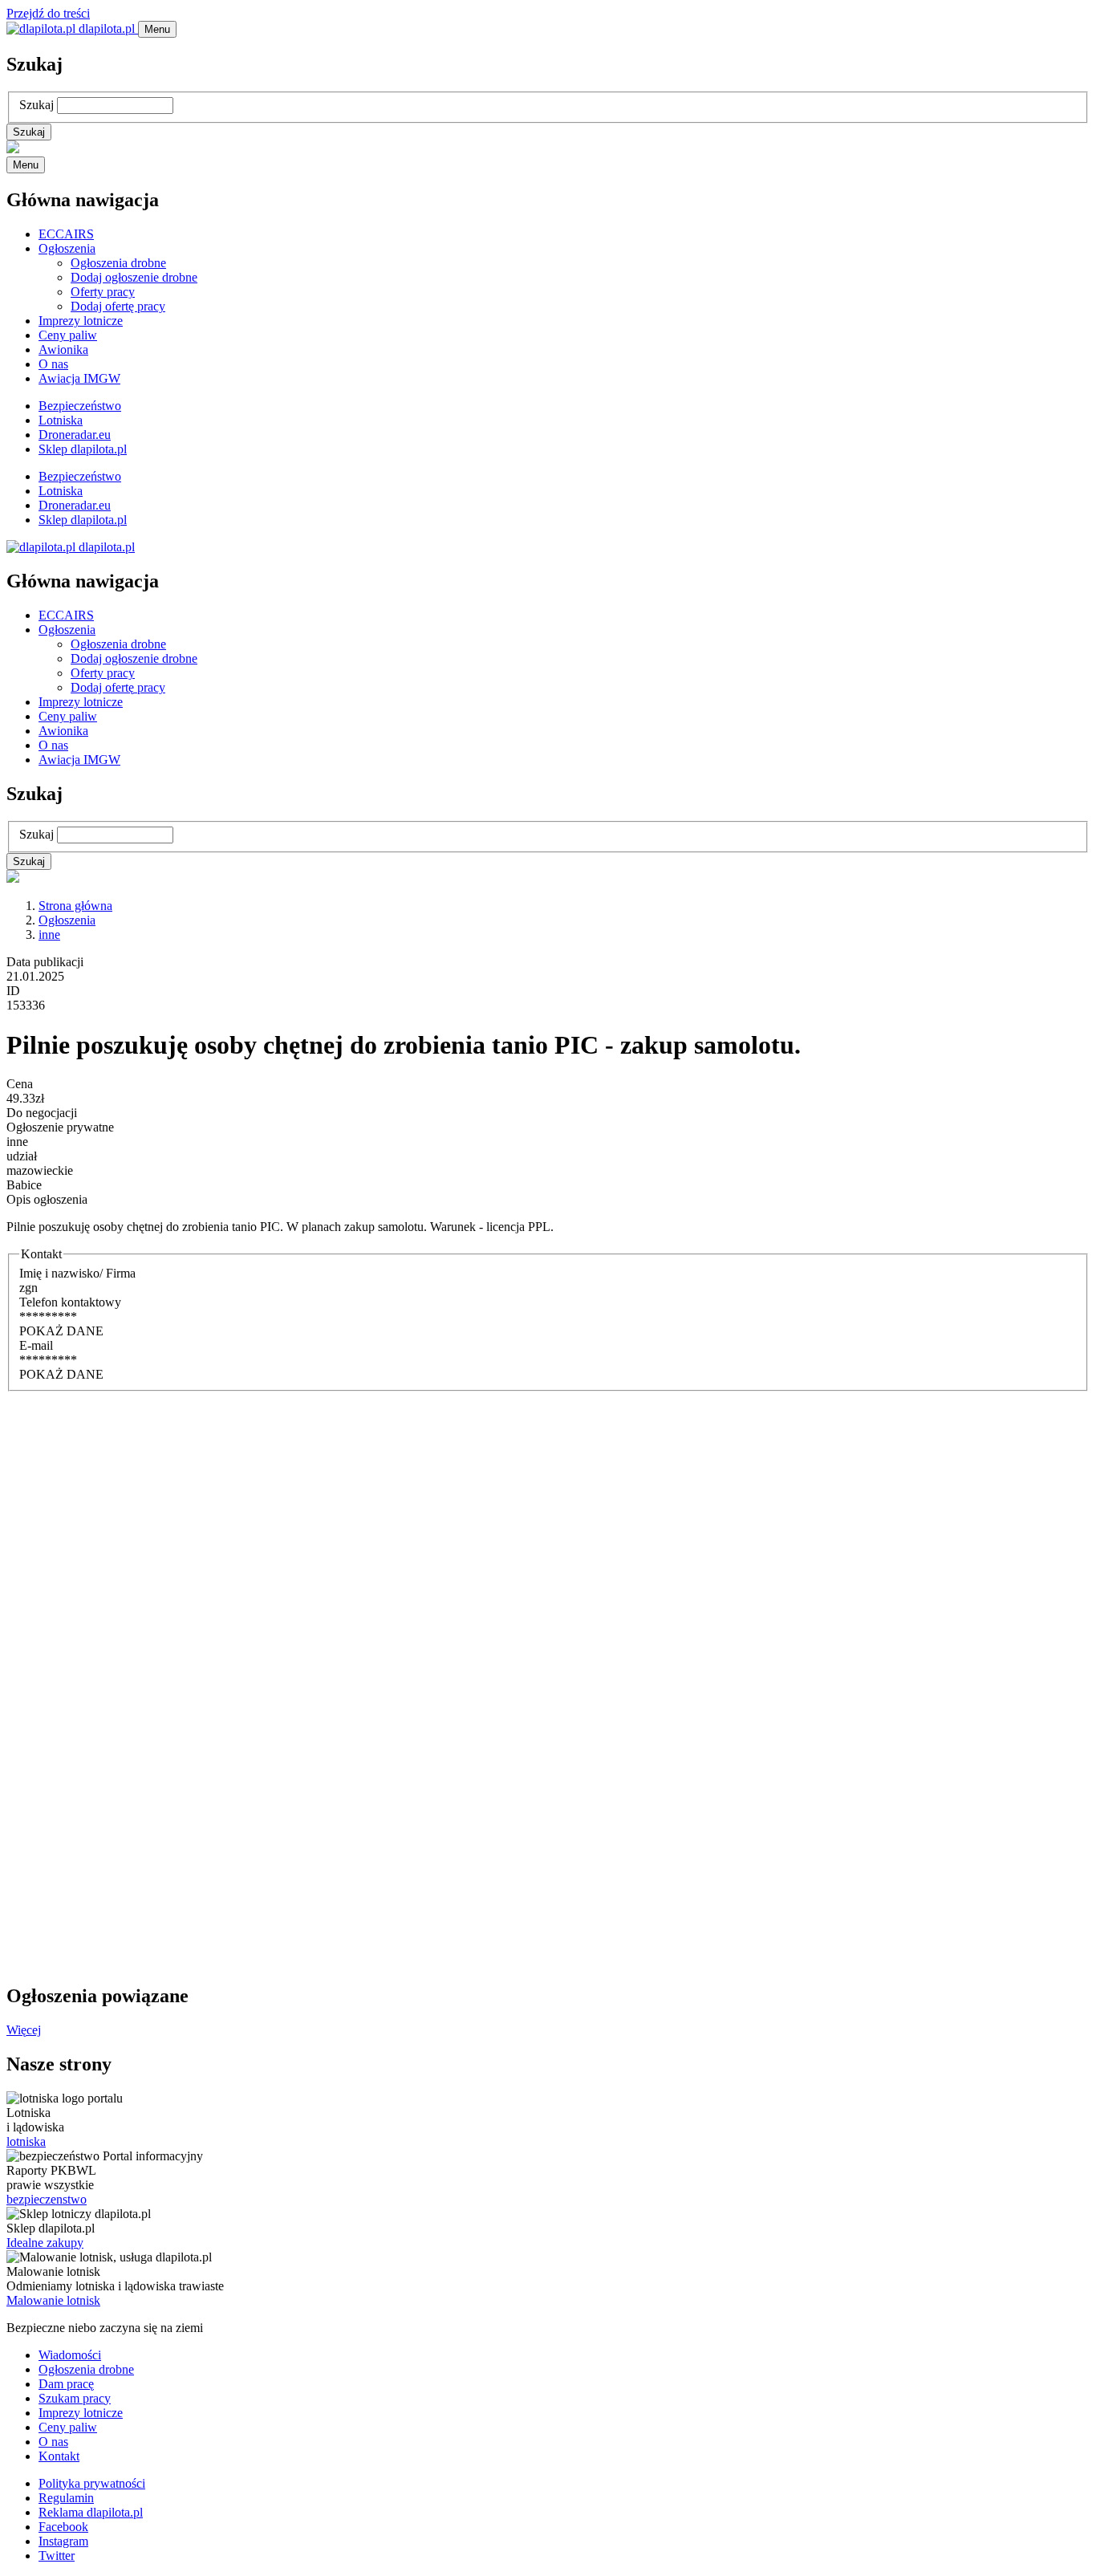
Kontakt (59, 2456)
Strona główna (75, 906)
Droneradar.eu (75, 435)
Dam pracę (66, 2384)
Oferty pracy (103, 292)
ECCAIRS (66, 234)
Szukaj (37, 105)
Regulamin (66, 2498)
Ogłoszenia (67, 248)
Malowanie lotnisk (53, 2300)
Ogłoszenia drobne (118, 263)
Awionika (63, 349)
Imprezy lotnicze (81, 321)
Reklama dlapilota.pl (91, 2512)
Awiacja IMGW (79, 378)
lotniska (26, 2141)
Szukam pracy (75, 2398)
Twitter (57, 2556)
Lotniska (61, 420)
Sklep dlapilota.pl (83, 449)
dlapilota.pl (107, 28)
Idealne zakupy (45, 2243)
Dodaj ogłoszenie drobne (134, 277)
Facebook (63, 2527)
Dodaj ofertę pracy (118, 306)
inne (49, 935)
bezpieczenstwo (47, 2199)
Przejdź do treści (48, 13)
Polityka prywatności (92, 2483)
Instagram (63, 2541)
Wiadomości (70, 2355)
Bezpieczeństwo (80, 406)
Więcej (24, 2030)
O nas (53, 364)
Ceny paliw (68, 335)
